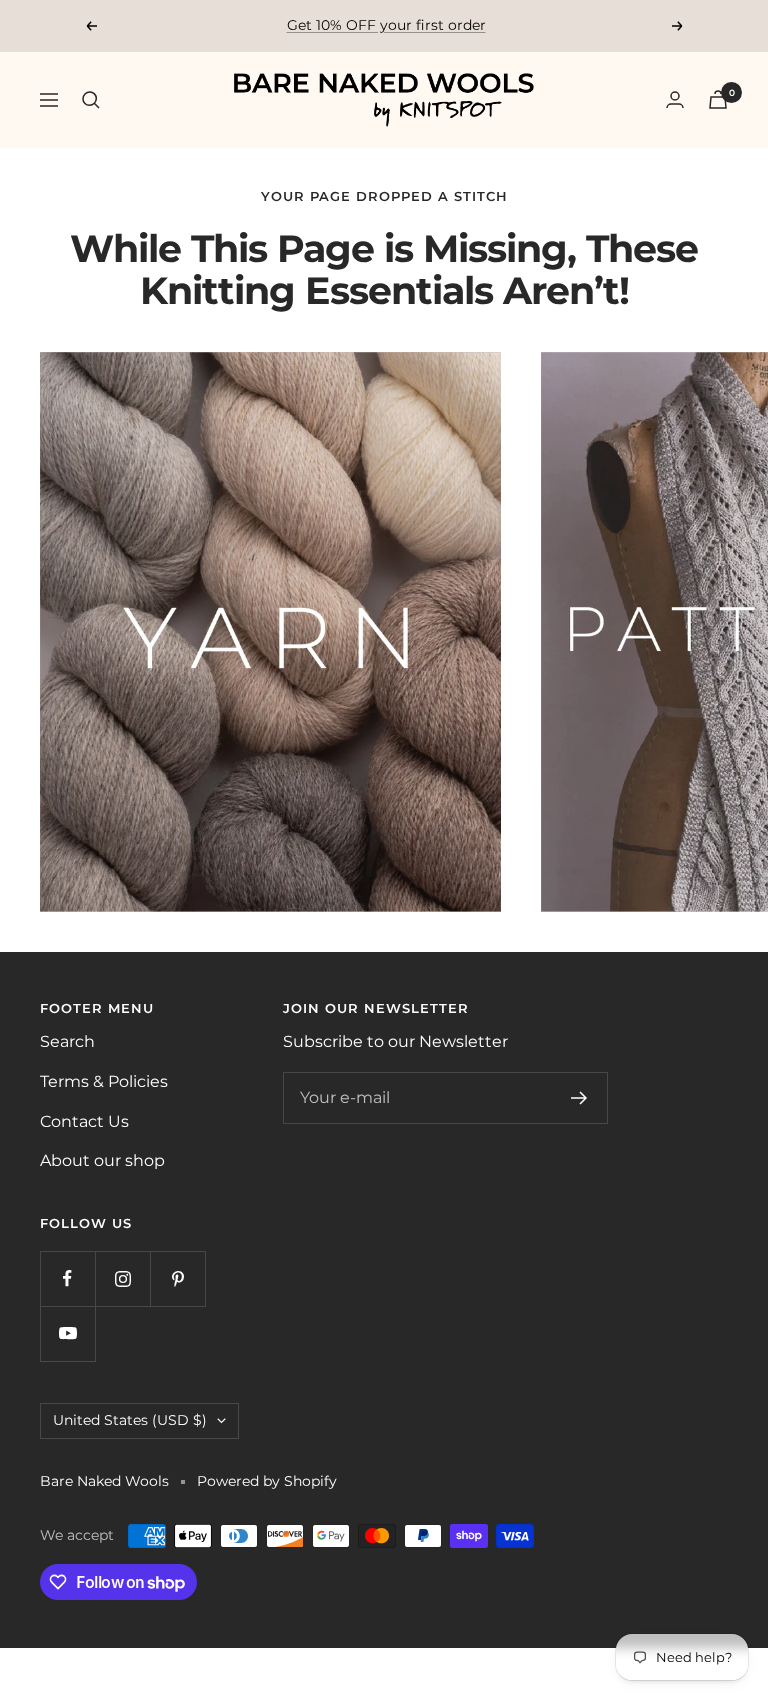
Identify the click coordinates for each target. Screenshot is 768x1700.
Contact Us (84, 1121)
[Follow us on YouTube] (67, 1333)
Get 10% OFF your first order (386, 25)
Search (67, 1041)
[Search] (91, 100)
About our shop (102, 1160)
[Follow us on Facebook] (67, 1278)
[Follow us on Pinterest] (177, 1278)
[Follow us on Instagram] (122, 1278)
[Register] (579, 1098)
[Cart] (718, 99)
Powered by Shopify (267, 1481)
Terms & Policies (104, 1081)
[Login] (675, 99)
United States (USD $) (130, 1420)
